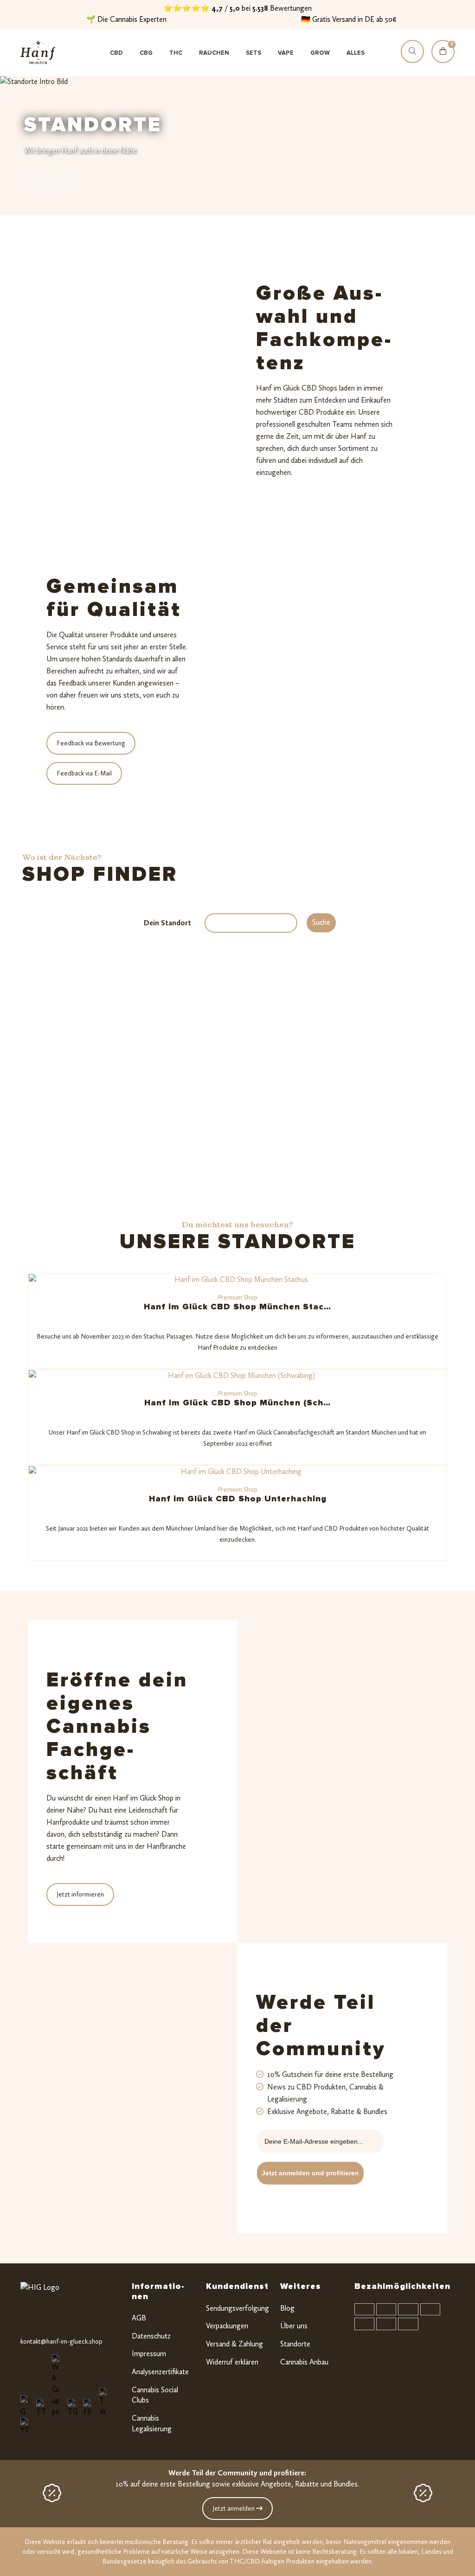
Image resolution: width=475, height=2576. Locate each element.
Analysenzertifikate (160, 2372)
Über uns (294, 2326)
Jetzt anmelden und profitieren (310, 2173)
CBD (116, 53)
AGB (139, 2318)
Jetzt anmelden (234, 2509)
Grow (320, 53)
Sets (254, 53)
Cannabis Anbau (304, 2362)
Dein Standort (167, 923)
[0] (443, 60)
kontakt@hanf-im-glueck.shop (61, 2342)
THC (176, 53)
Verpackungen (227, 2326)
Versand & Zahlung (234, 2344)
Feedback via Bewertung (91, 743)
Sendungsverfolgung (237, 2308)
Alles (356, 53)
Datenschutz (151, 2336)
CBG (146, 53)
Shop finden (47, 181)
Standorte (295, 2344)
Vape (286, 53)
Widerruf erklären (232, 2362)
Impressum (149, 2354)
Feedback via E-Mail (84, 773)
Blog (287, 2308)
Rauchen (214, 53)
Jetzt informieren (80, 1894)
